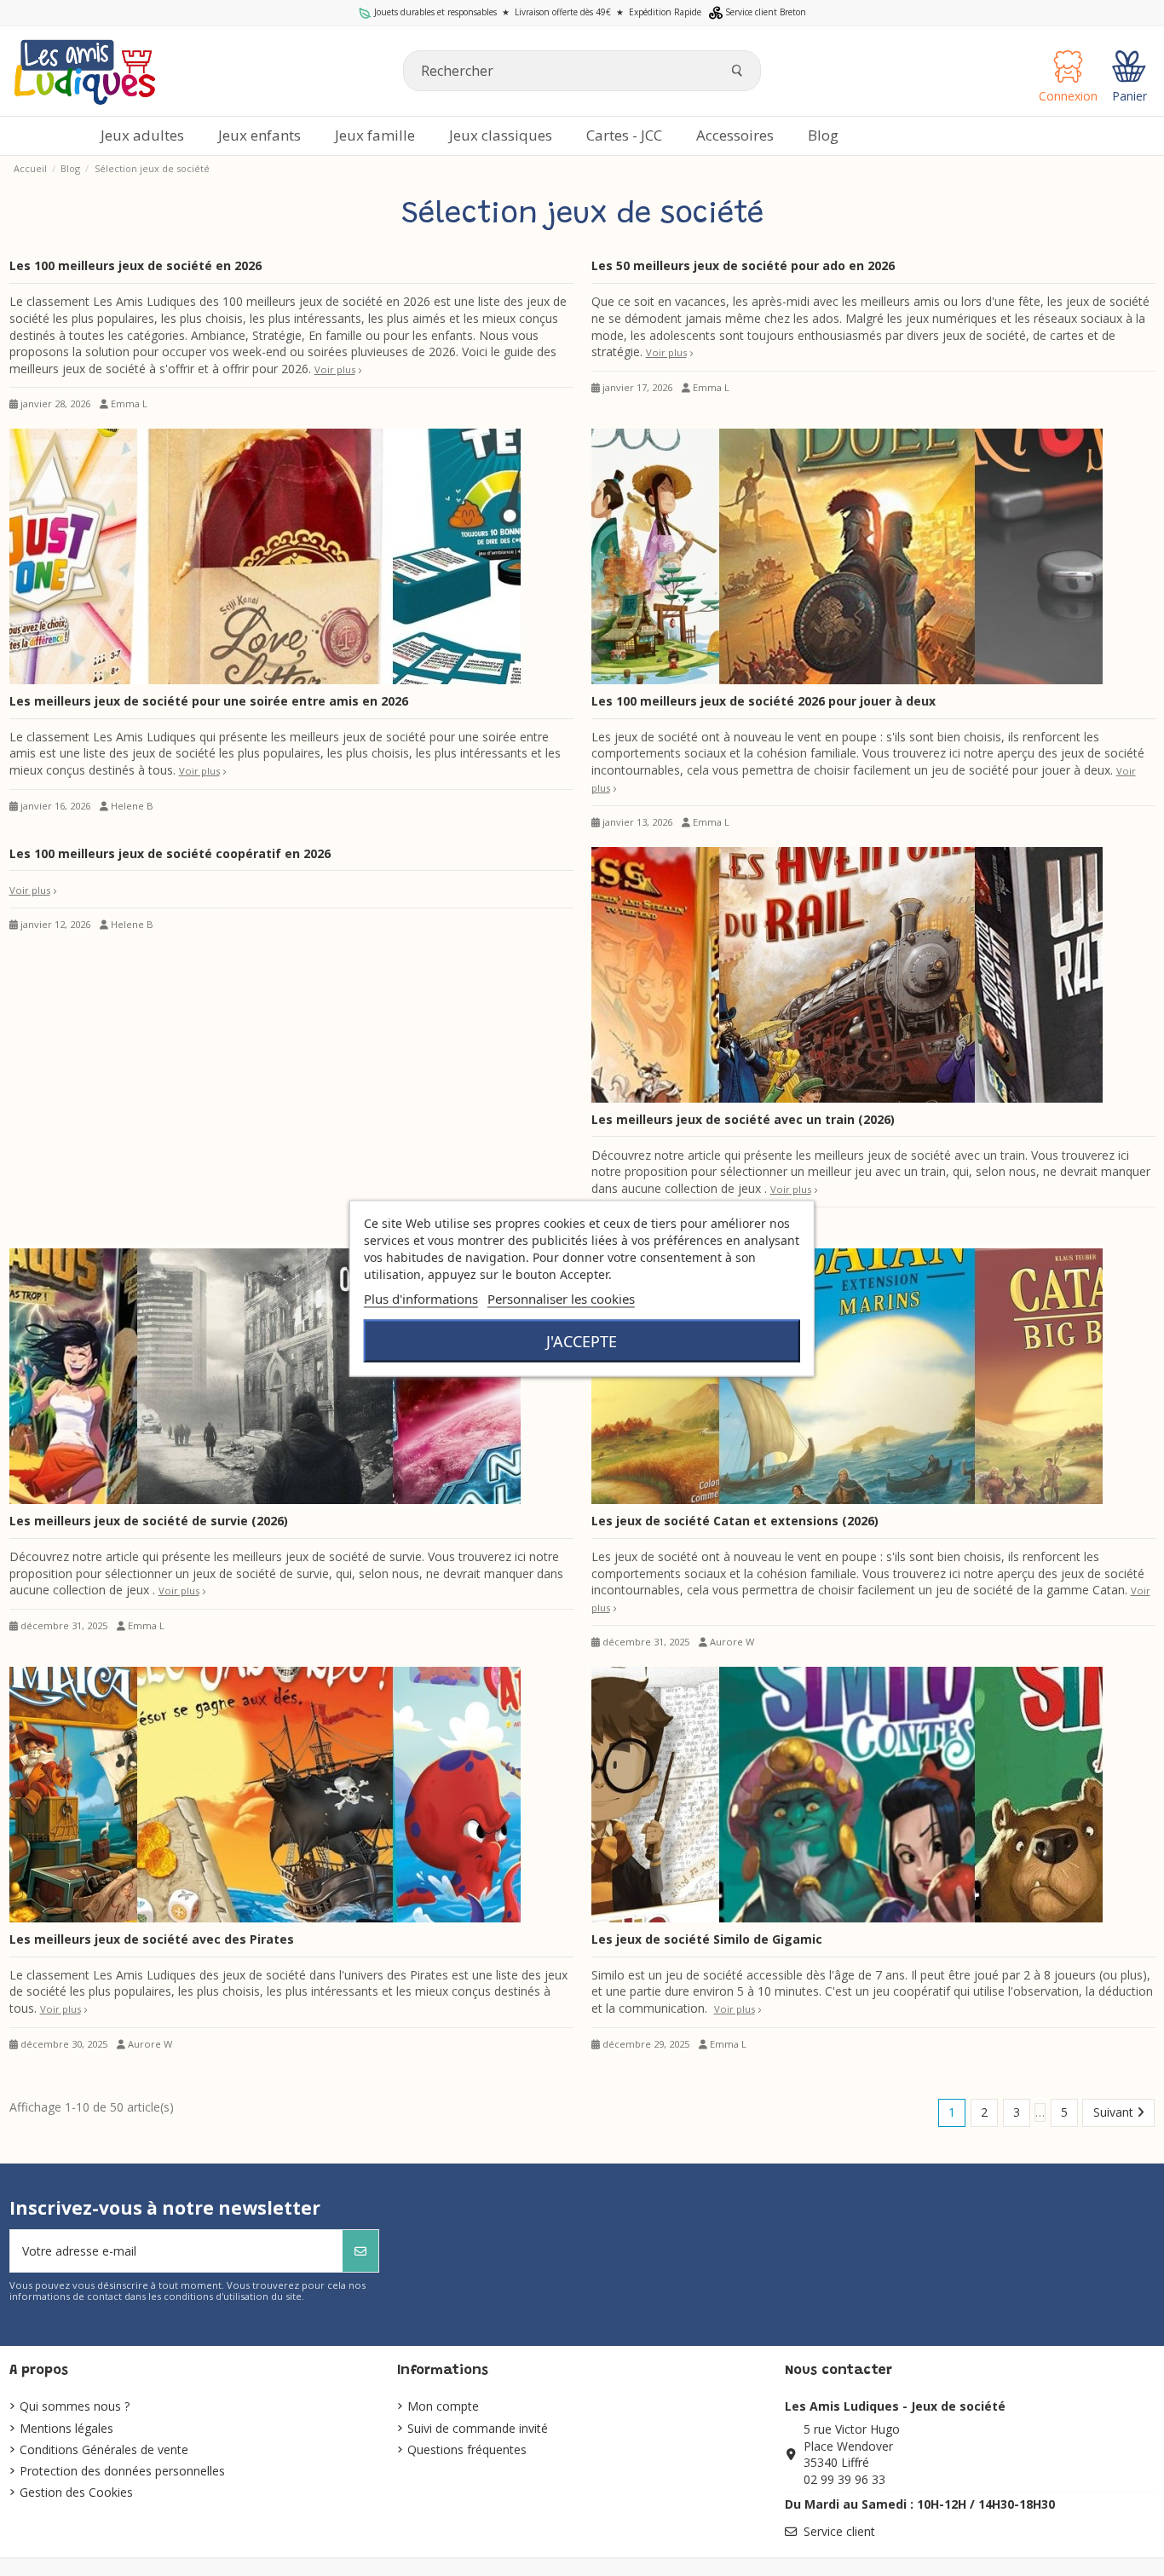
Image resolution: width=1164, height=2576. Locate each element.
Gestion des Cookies (76, 2492)
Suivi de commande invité (478, 2428)
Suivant (1115, 2112)
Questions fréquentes (467, 2449)
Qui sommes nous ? (75, 2406)
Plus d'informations (421, 1298)
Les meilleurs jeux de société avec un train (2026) (743, 1119)
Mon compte (443, 2406)
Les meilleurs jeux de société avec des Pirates (152, 1939)
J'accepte (582, 1340)
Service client (839, 2531)
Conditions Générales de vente (104, 2449)
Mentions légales (66, 2428)
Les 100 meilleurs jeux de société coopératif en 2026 (170, 853)
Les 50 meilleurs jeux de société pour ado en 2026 (743, 265)
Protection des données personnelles (122, 2471)
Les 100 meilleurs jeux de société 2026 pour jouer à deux (764, 701)
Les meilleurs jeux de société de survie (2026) (149, 1521)
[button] (735, 136)
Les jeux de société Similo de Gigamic (707, 1939)
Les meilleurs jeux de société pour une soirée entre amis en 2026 (209, 701)
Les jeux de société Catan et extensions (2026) (735, 1521)
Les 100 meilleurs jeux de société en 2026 (135, 265)
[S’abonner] (360, 2251)
